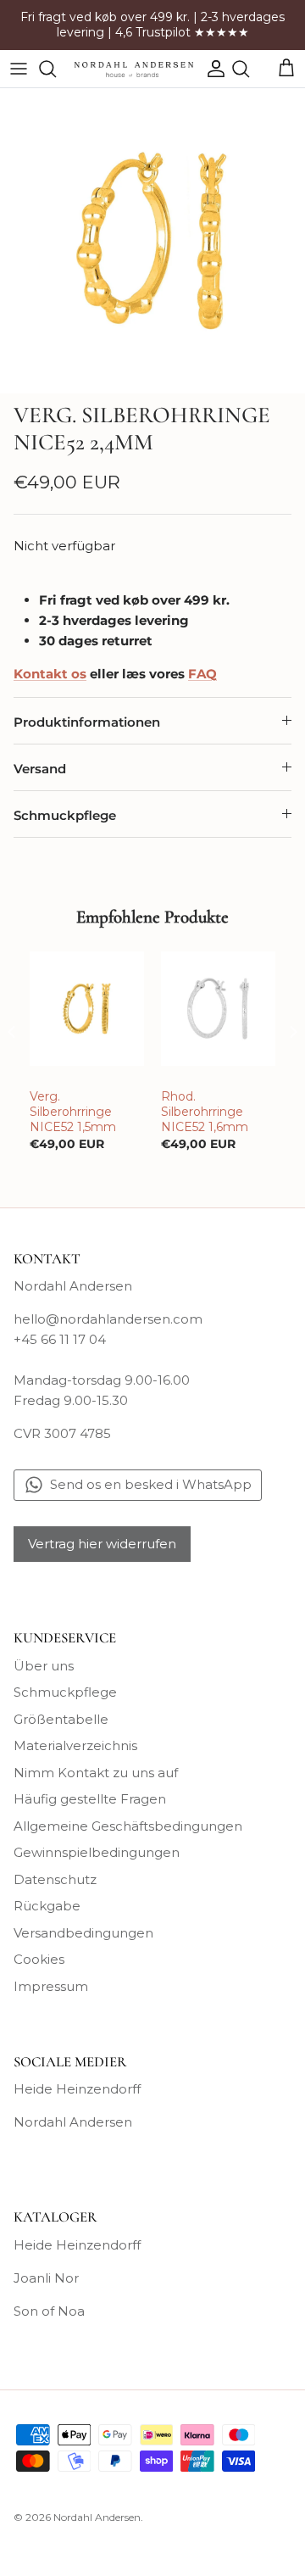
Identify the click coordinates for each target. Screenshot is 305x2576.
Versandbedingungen (83, 1933)
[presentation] (12, 1032)
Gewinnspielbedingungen (97, 1852)
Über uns (44, 1666)
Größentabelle (61, 1719)
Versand (40, 769)
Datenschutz (55, 1879)
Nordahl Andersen (73, 2122)
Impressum (51, 1986)
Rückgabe (47, 1906)
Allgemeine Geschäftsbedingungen (128, 1826)
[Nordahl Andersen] (134, 69)
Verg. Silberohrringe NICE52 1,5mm (73, 1112)
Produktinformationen (87, 722)
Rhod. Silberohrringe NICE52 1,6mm (205, 1112)
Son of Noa (49, 2311)
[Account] (212, 69)
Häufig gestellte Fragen (90, 1799)
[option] (152, 241)
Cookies (39, 1959)
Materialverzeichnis (75, 1745)
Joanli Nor (46, 2278)
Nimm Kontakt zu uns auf (96, 1773)
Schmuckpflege (65, 815)
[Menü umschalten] (19, 69)
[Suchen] (56, 69)
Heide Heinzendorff (77, 2089)
